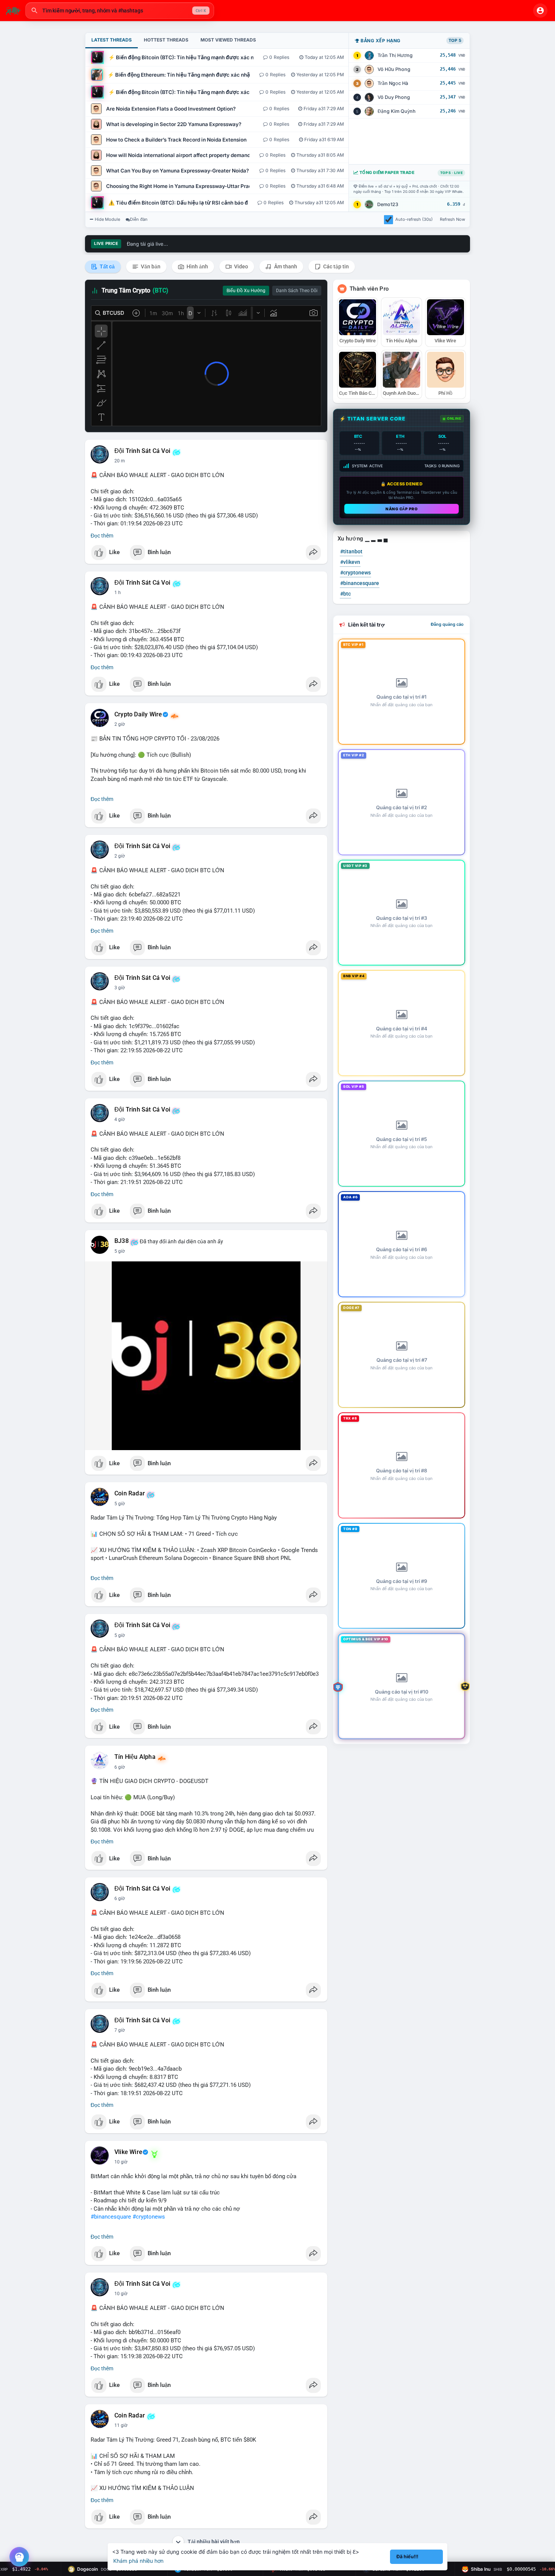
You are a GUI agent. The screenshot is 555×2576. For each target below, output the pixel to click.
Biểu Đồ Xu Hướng (246, 291)
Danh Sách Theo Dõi (297, 291)
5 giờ (120, 1251)
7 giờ (120, 2030)
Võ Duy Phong (394, 97)
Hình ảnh (197, 266)
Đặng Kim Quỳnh (397, 111)
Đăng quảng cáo (447, 624)
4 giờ (120, 1119)
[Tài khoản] (540, 11)
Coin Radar (130, 1494)
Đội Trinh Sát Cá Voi (142, 451)
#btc (345, 594)
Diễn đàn (139, 219)
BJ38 (122, 1241)
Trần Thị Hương (395, 55)
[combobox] (120, 11)
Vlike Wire (128, 2152)
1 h (118, 593)
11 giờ (121, 2425)
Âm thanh (285, 266)
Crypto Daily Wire (138, 714)
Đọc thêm (102, 536)
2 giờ (120, 724)
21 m (120, 461)
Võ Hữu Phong (394, 69)
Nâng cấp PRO (402, 509)
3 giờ (120, 988)
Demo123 (388, 204)
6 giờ (120, 1767)
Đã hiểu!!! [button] (407, 2557)
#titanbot (351, 551)
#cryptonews (149, 2217)
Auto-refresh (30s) (414, 219)
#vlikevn (350, 562)
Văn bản (150, 266)
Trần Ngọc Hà (393, 83)
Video (240, 266)
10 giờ (121, 2162)
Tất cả (107, 266)
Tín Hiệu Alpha (135, 1757)
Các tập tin (335, 266)
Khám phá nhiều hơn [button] (138, 2561)
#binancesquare (111, 2217)
